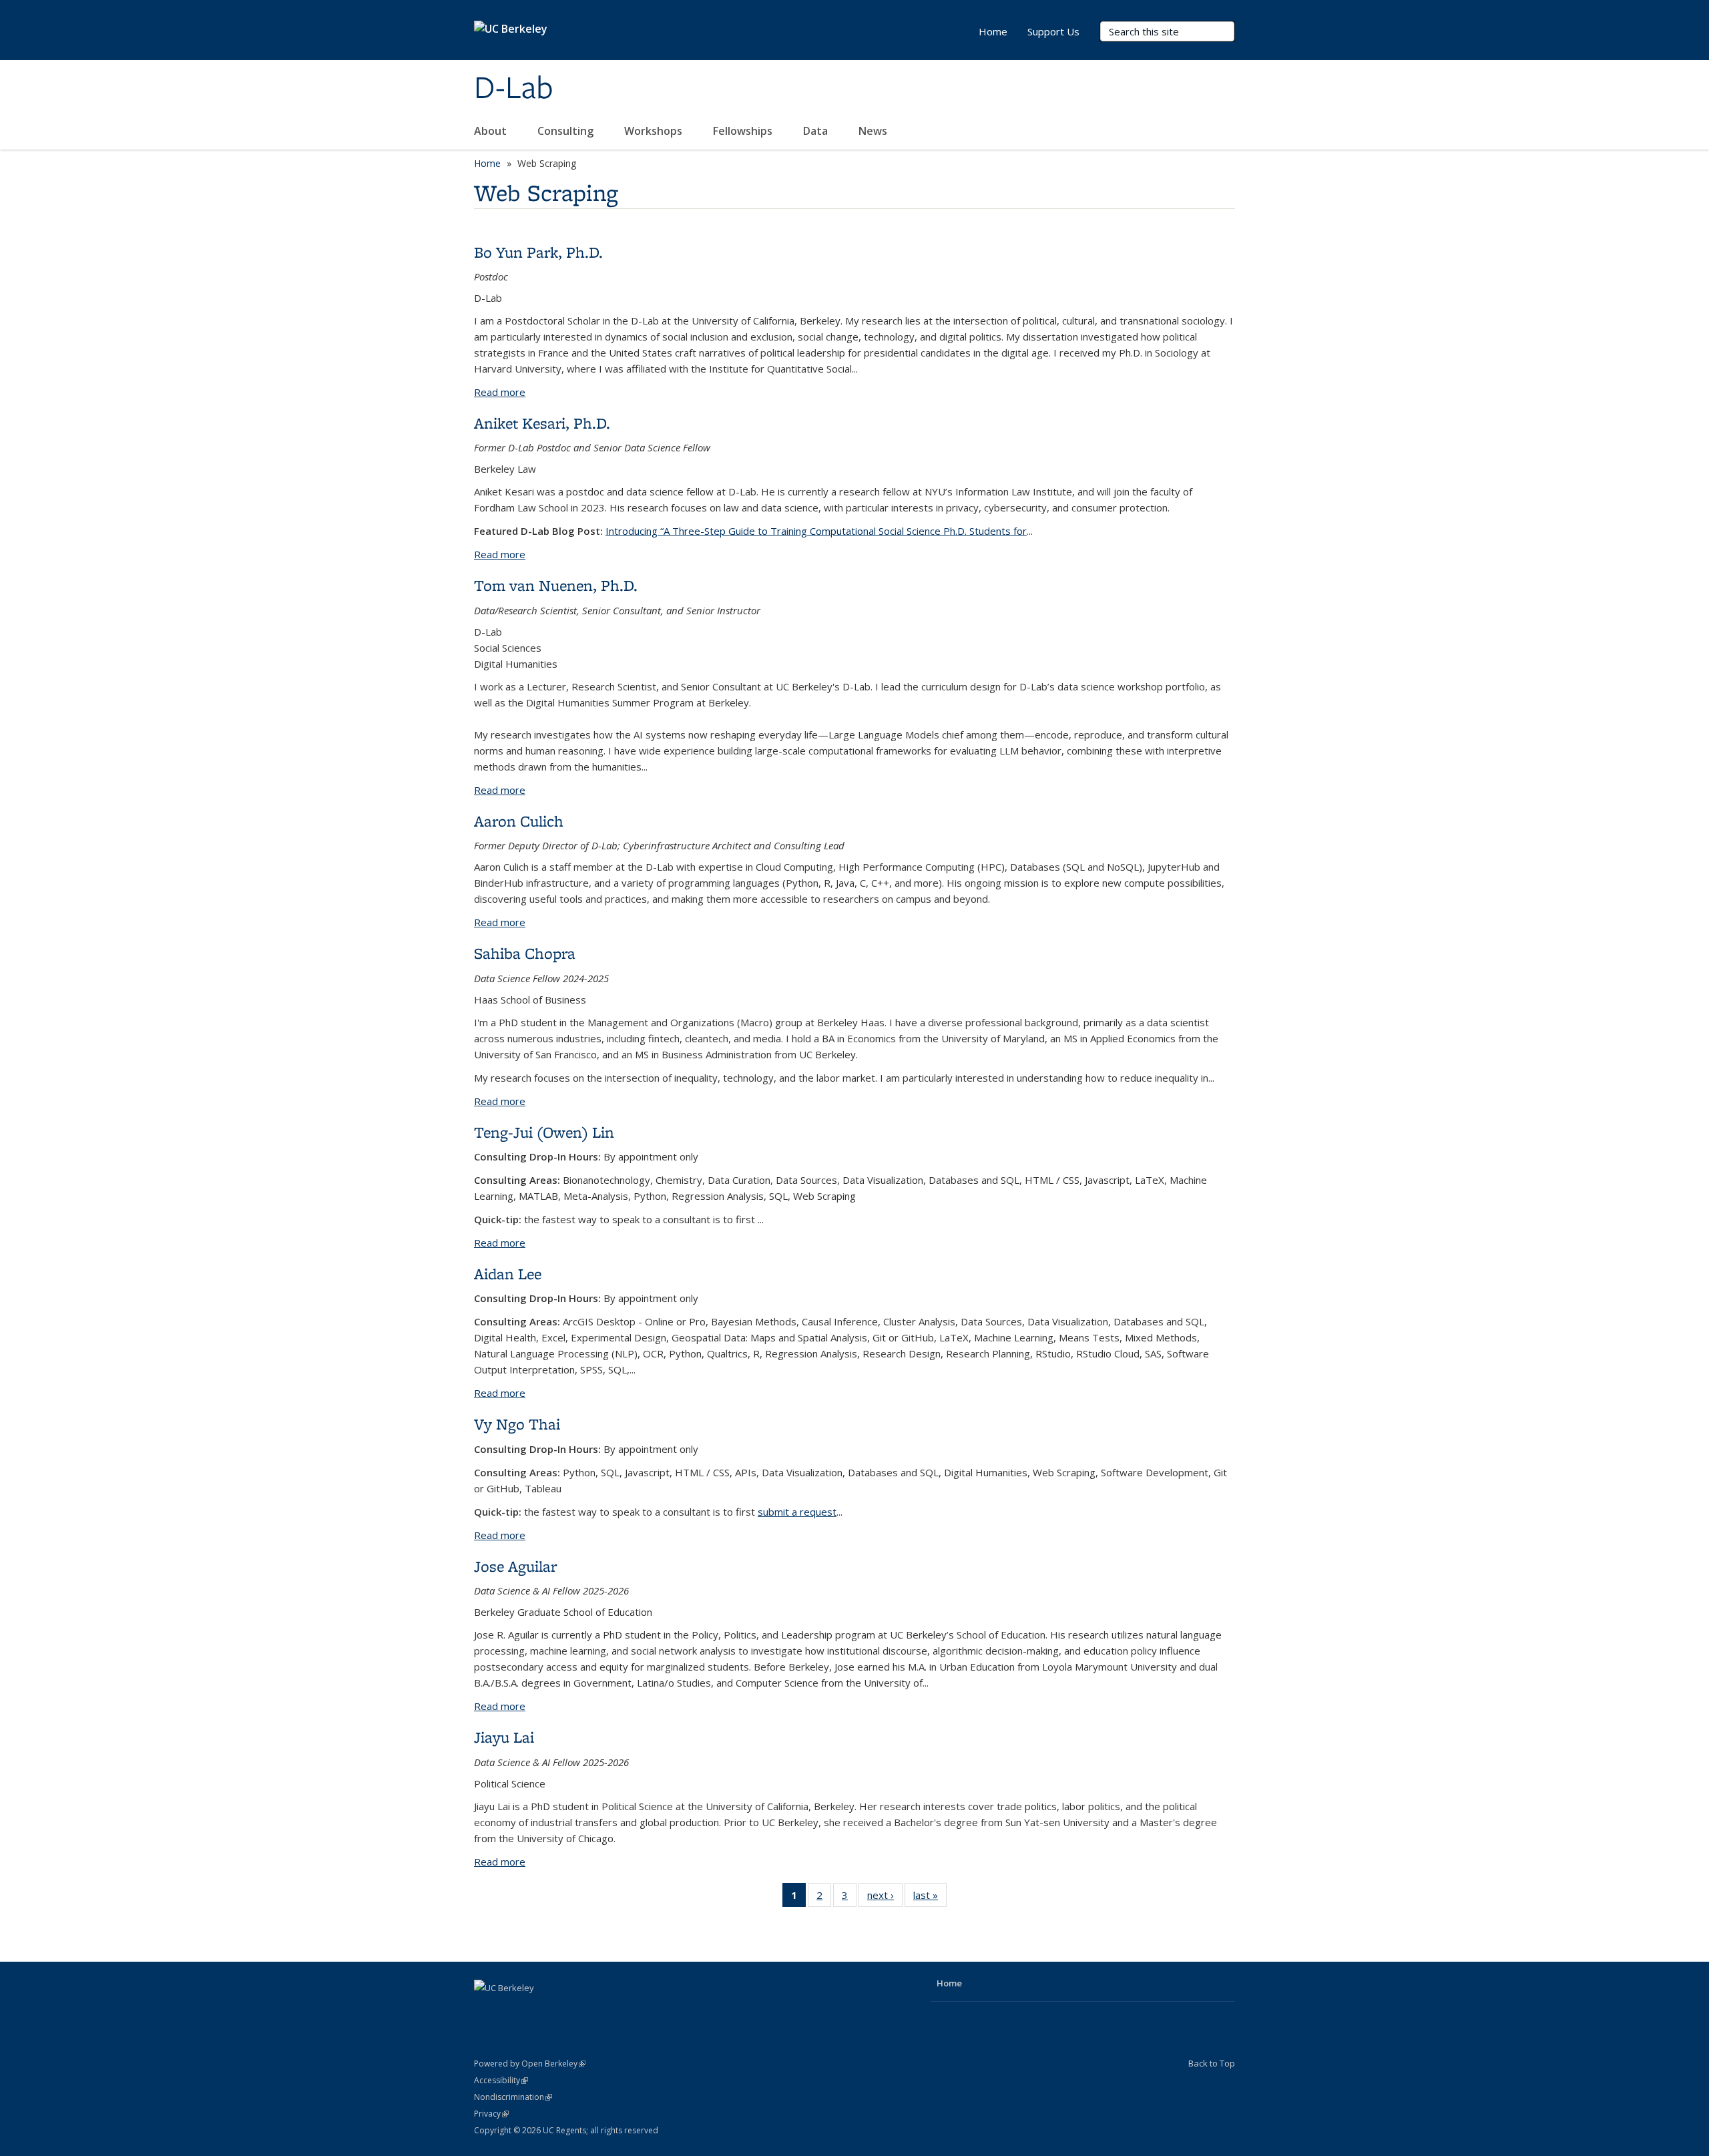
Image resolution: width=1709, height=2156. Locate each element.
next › (885, 1898)
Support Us (1053, 31)
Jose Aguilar (515, 1566)
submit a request (797, 1512)
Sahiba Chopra (525, 953)
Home (993, 31)
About (492, 131)
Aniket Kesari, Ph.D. (542, 423)
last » (930, 1898)
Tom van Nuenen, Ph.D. (556, 585)
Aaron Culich (519, 821)
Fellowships (744, 131)
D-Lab (514, 89)
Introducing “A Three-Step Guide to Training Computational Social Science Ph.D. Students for (816, 531)
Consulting (567, 131)
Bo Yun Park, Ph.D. (538, 252)
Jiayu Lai (504, 1737)
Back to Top (1212, 2063)
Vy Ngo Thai (517, 1424)
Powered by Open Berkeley (530, 2064)
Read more (500, 392)
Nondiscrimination (513, 2097)
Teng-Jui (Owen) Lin (544, 1132)
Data (817, 131)
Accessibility (501, 2080)
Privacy (491, 2114)
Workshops (655, 131)
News (874, 131)
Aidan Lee (508, 1274)
